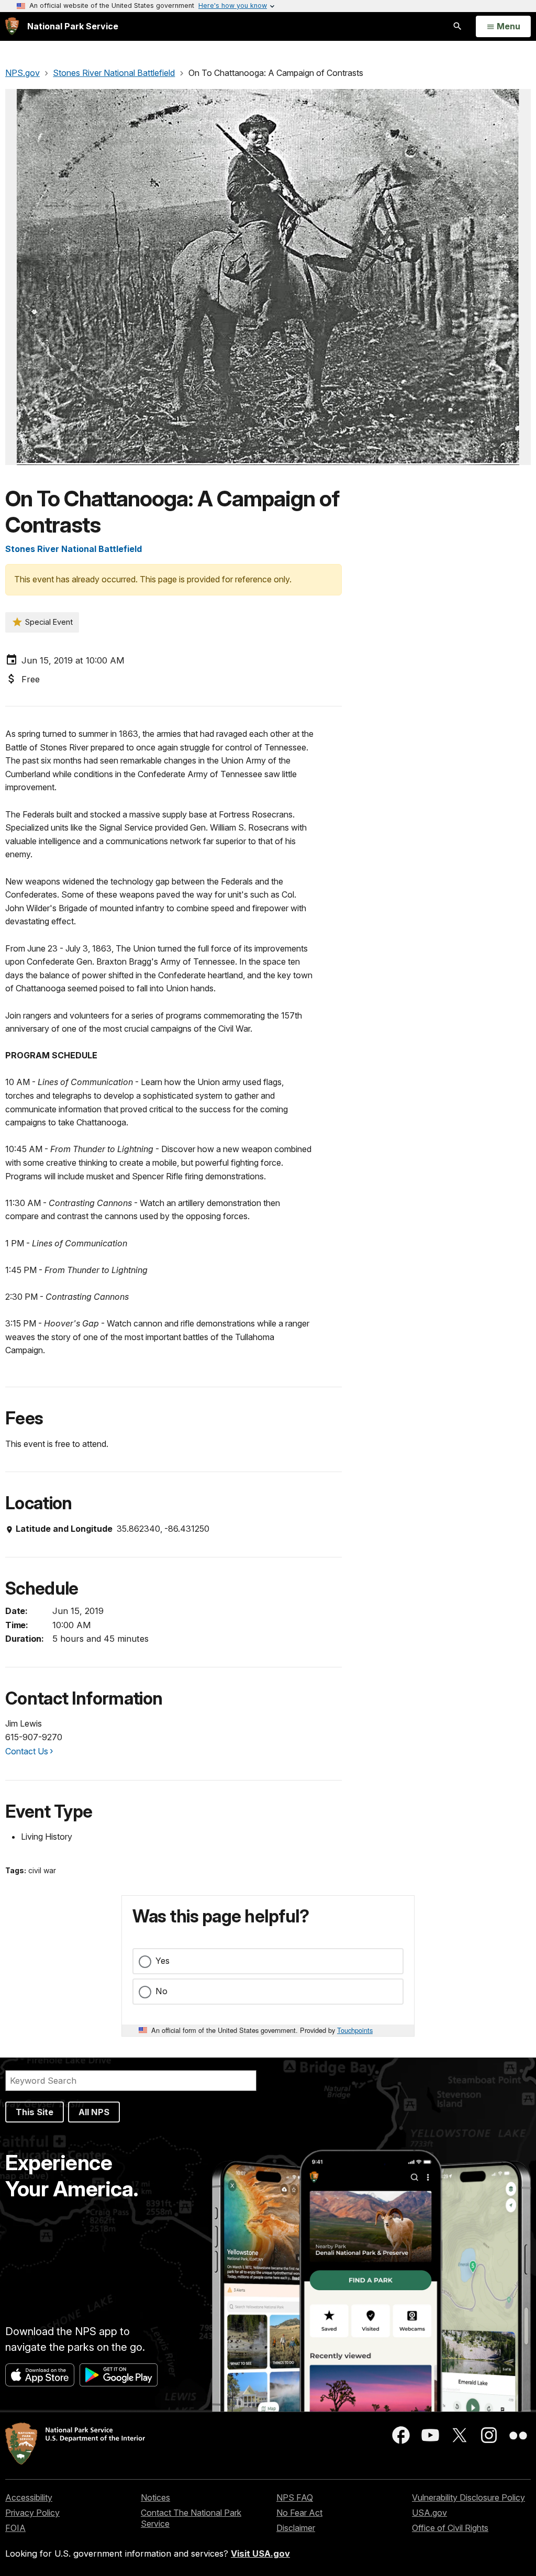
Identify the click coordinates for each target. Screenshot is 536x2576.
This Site (35, 2112)
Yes (163, 1961)
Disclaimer (296, 2528)
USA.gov (429, 2513)
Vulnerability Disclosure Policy (468, 2497)
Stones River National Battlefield (74, 549)
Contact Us (27, 1751)
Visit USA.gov (260, 2553)
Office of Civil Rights (450, 2528)
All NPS (94, 2112)
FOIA (15, 2528)
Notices (155, 2497)
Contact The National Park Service (191, 2518)
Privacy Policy (32, 2513)
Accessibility (29, 2497)
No (161, 1991)
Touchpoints (355, 2030)
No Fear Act (299, 2513)
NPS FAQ (295, 2497)
